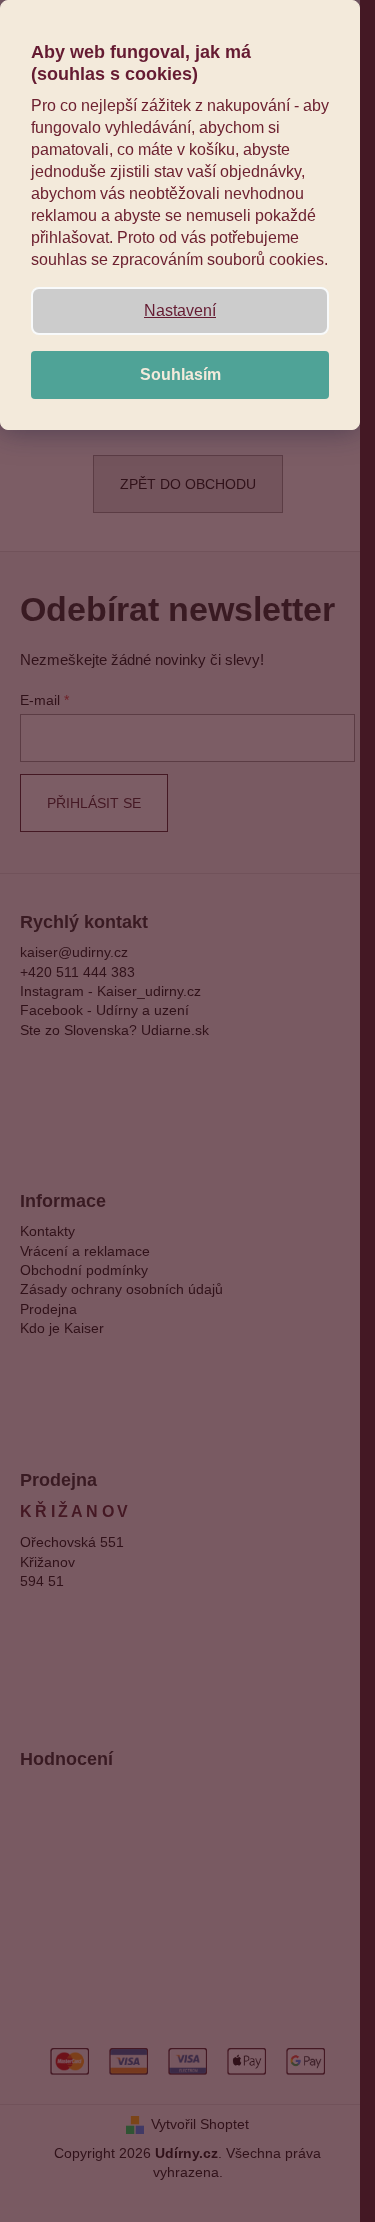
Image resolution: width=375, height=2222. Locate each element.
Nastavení (180, 310)
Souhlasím (180, 374)
